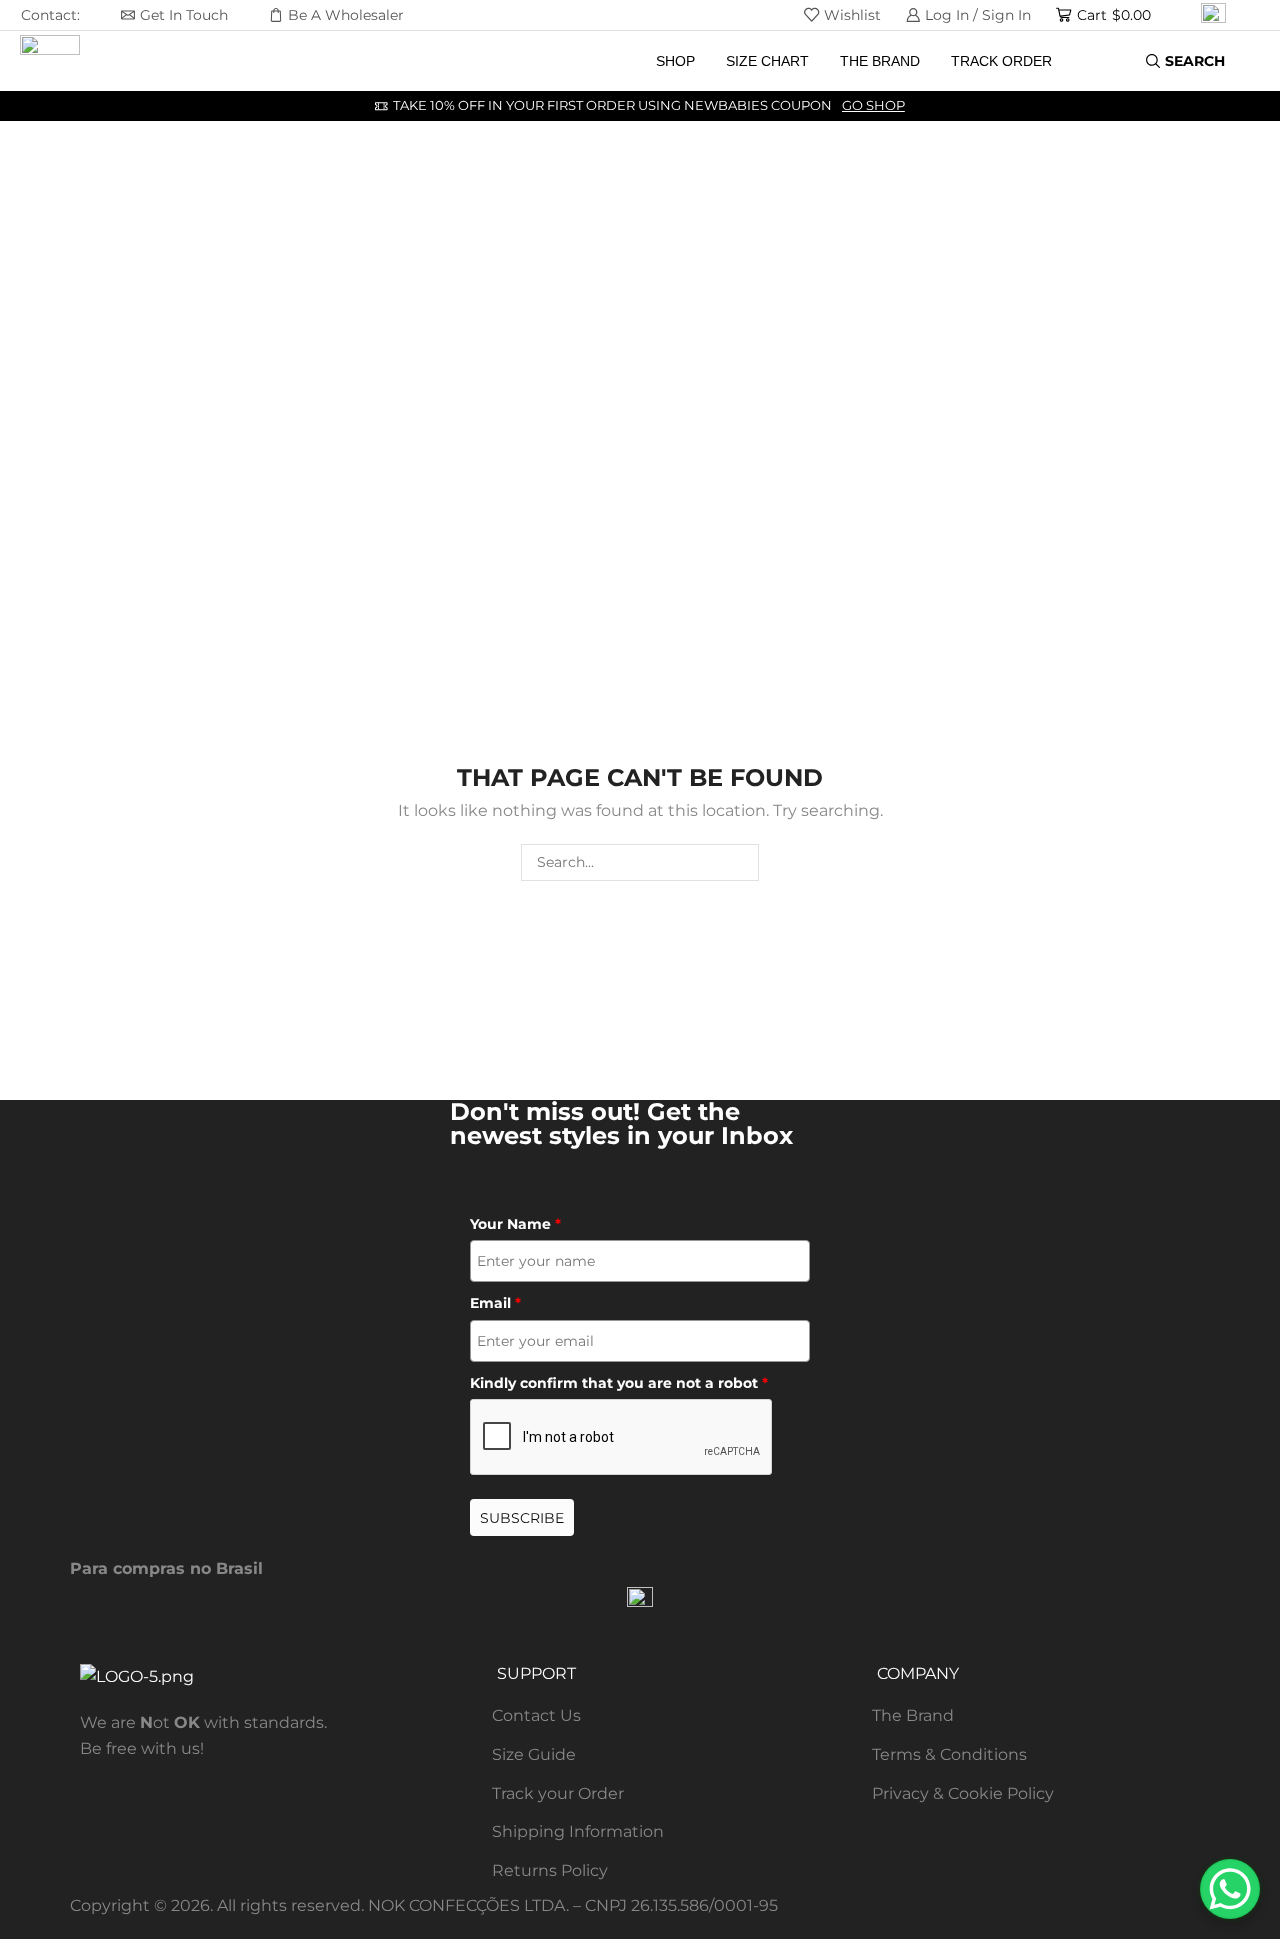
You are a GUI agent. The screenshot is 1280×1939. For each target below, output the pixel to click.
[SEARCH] (740, 862)
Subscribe (522, 1518)
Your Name (515, 1224)
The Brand (880, 61)
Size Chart (767, 61)
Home (75, 276)
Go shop (873, 105)
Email (495, 1303)
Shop (675, 61)
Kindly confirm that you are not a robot (619, 1383)
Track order (1001, 61)
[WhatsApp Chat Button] (1230, 1889)
